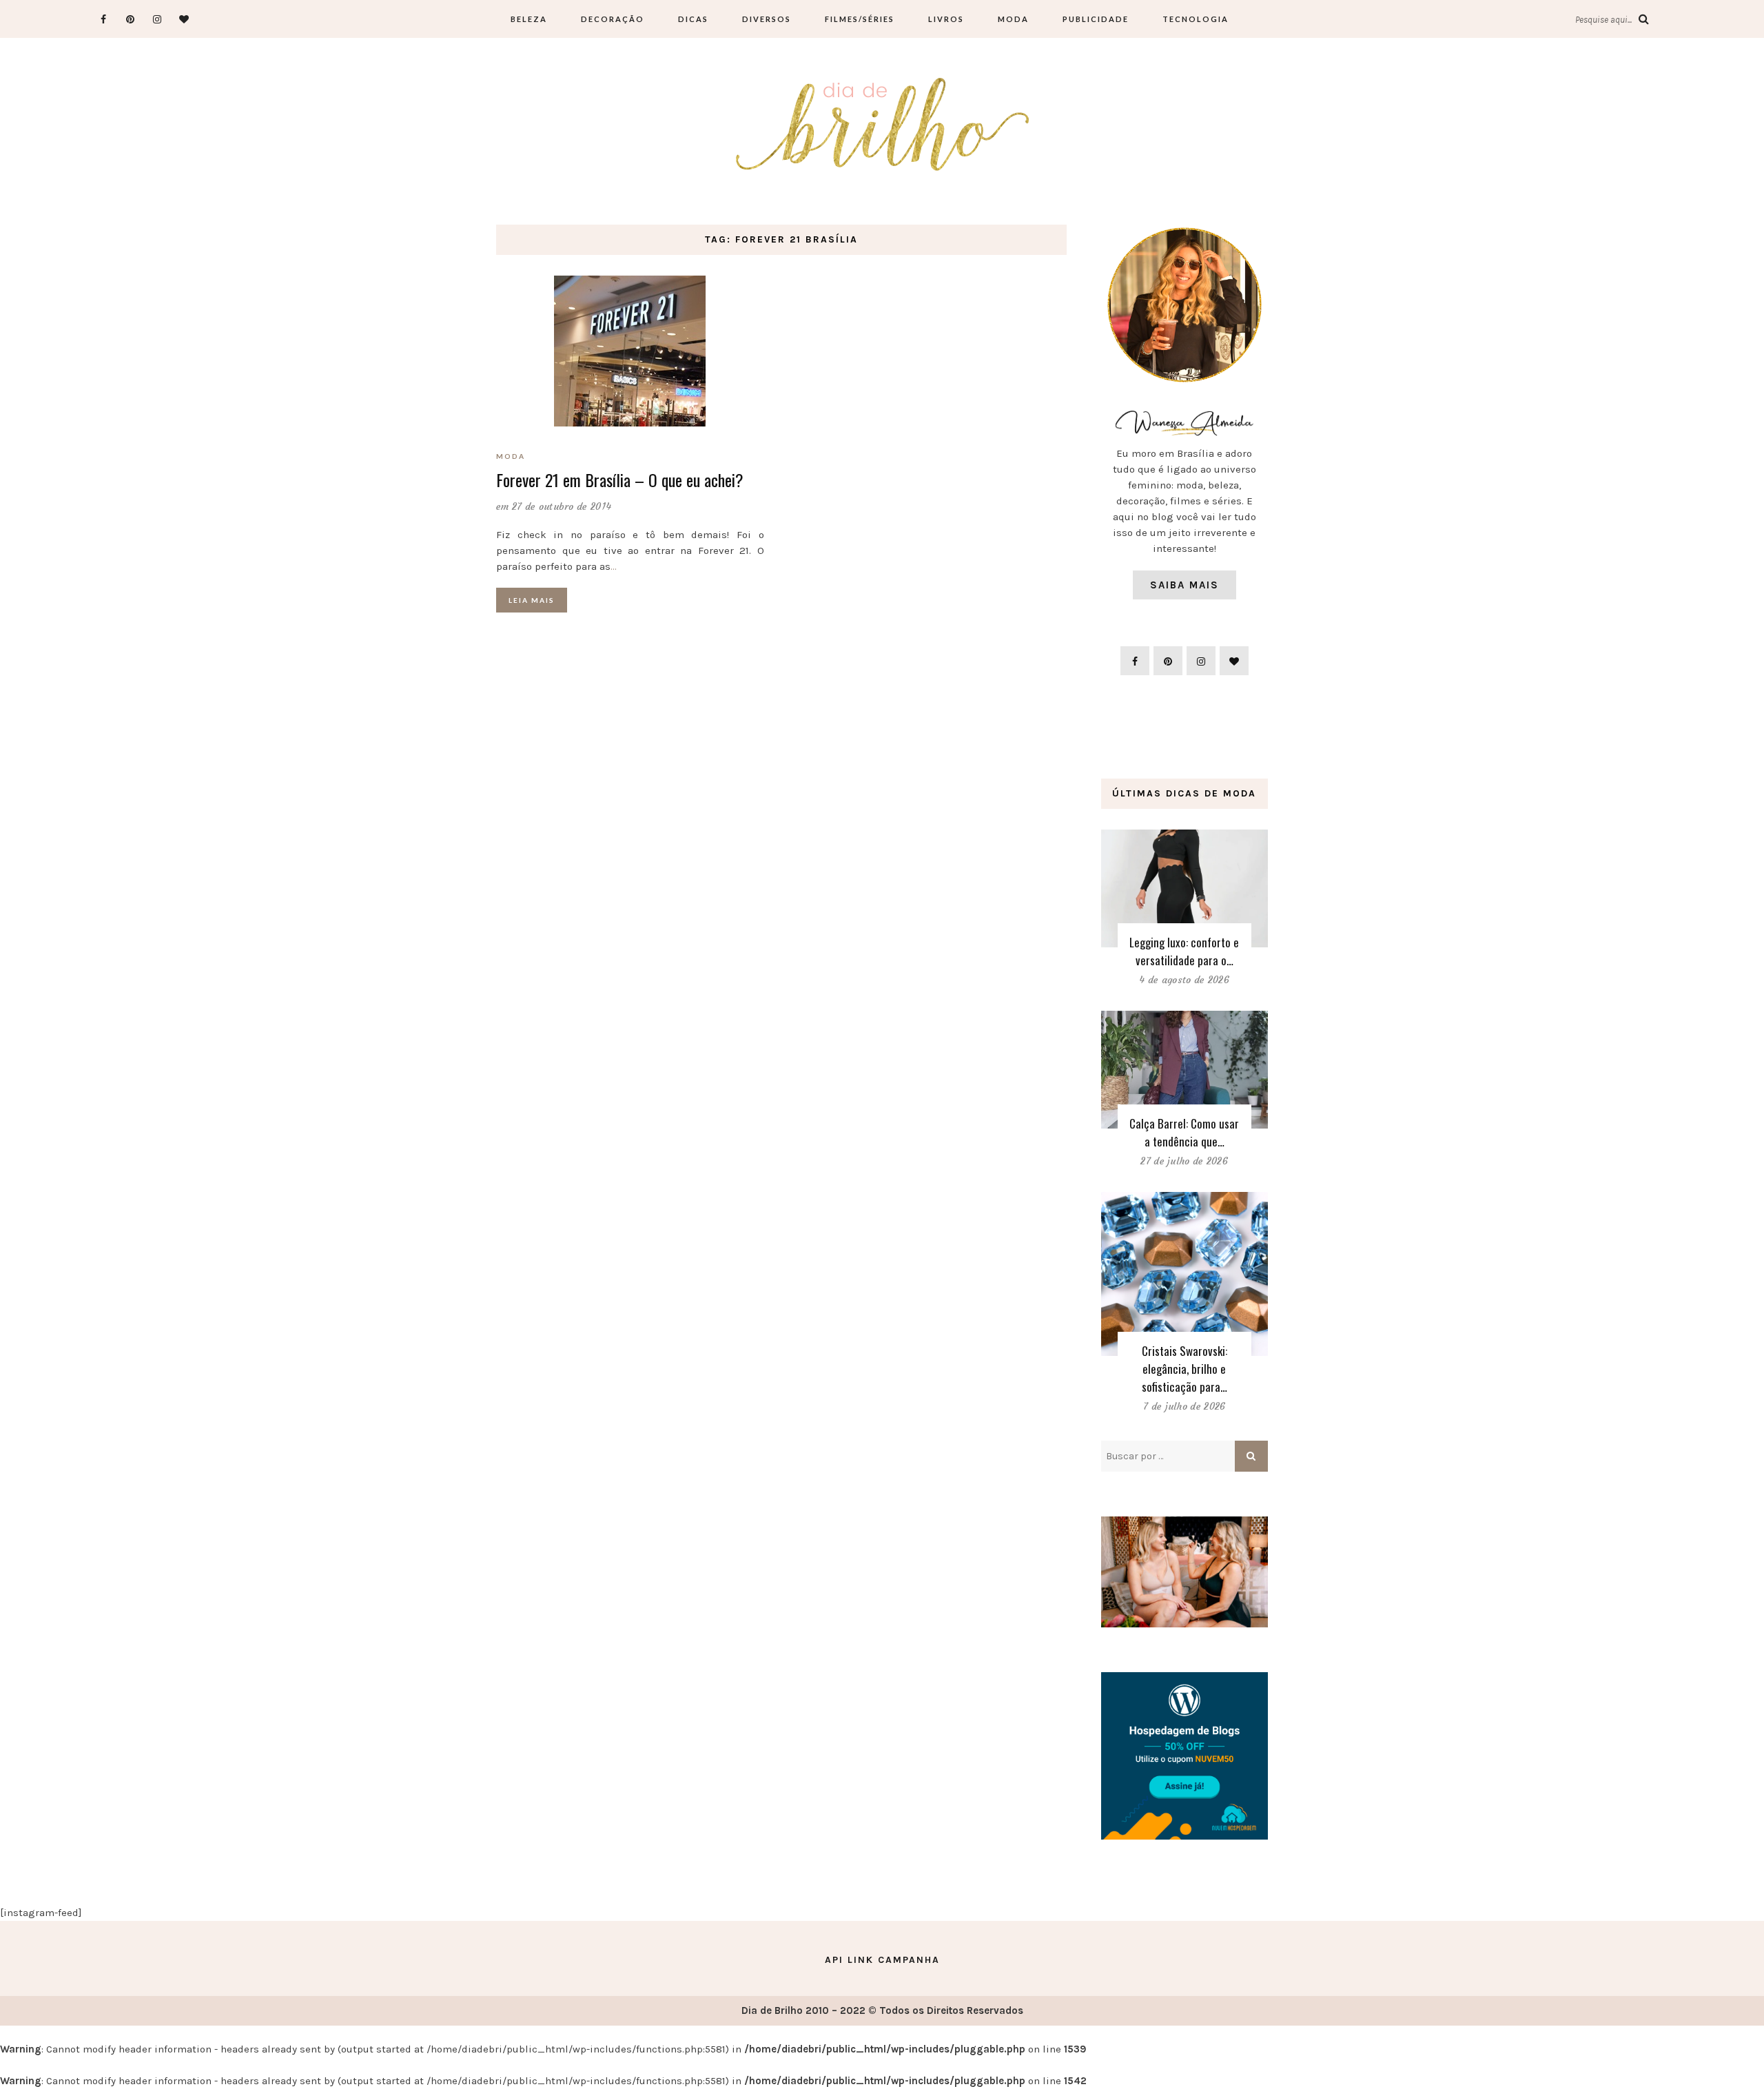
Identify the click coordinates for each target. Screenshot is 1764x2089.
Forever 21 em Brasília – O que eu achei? (620, 480)
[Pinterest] (130, 19)
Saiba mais (1184, 585)
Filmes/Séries (860, 19)
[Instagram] (157, 19)
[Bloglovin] (184, 19)
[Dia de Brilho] (882, 125)
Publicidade (1096, 19)
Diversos (767, 19)
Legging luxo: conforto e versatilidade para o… (1184, 951)
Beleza (529, 19)
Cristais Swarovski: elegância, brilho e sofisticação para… (1184, 1369)
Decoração (613, 19)
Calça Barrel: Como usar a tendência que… (1184, 1132)
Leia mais (532, 600)
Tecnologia (1196, 19)
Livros (946, 19)
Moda (1013, 19)
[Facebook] (103, 19)
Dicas (693, 19)
